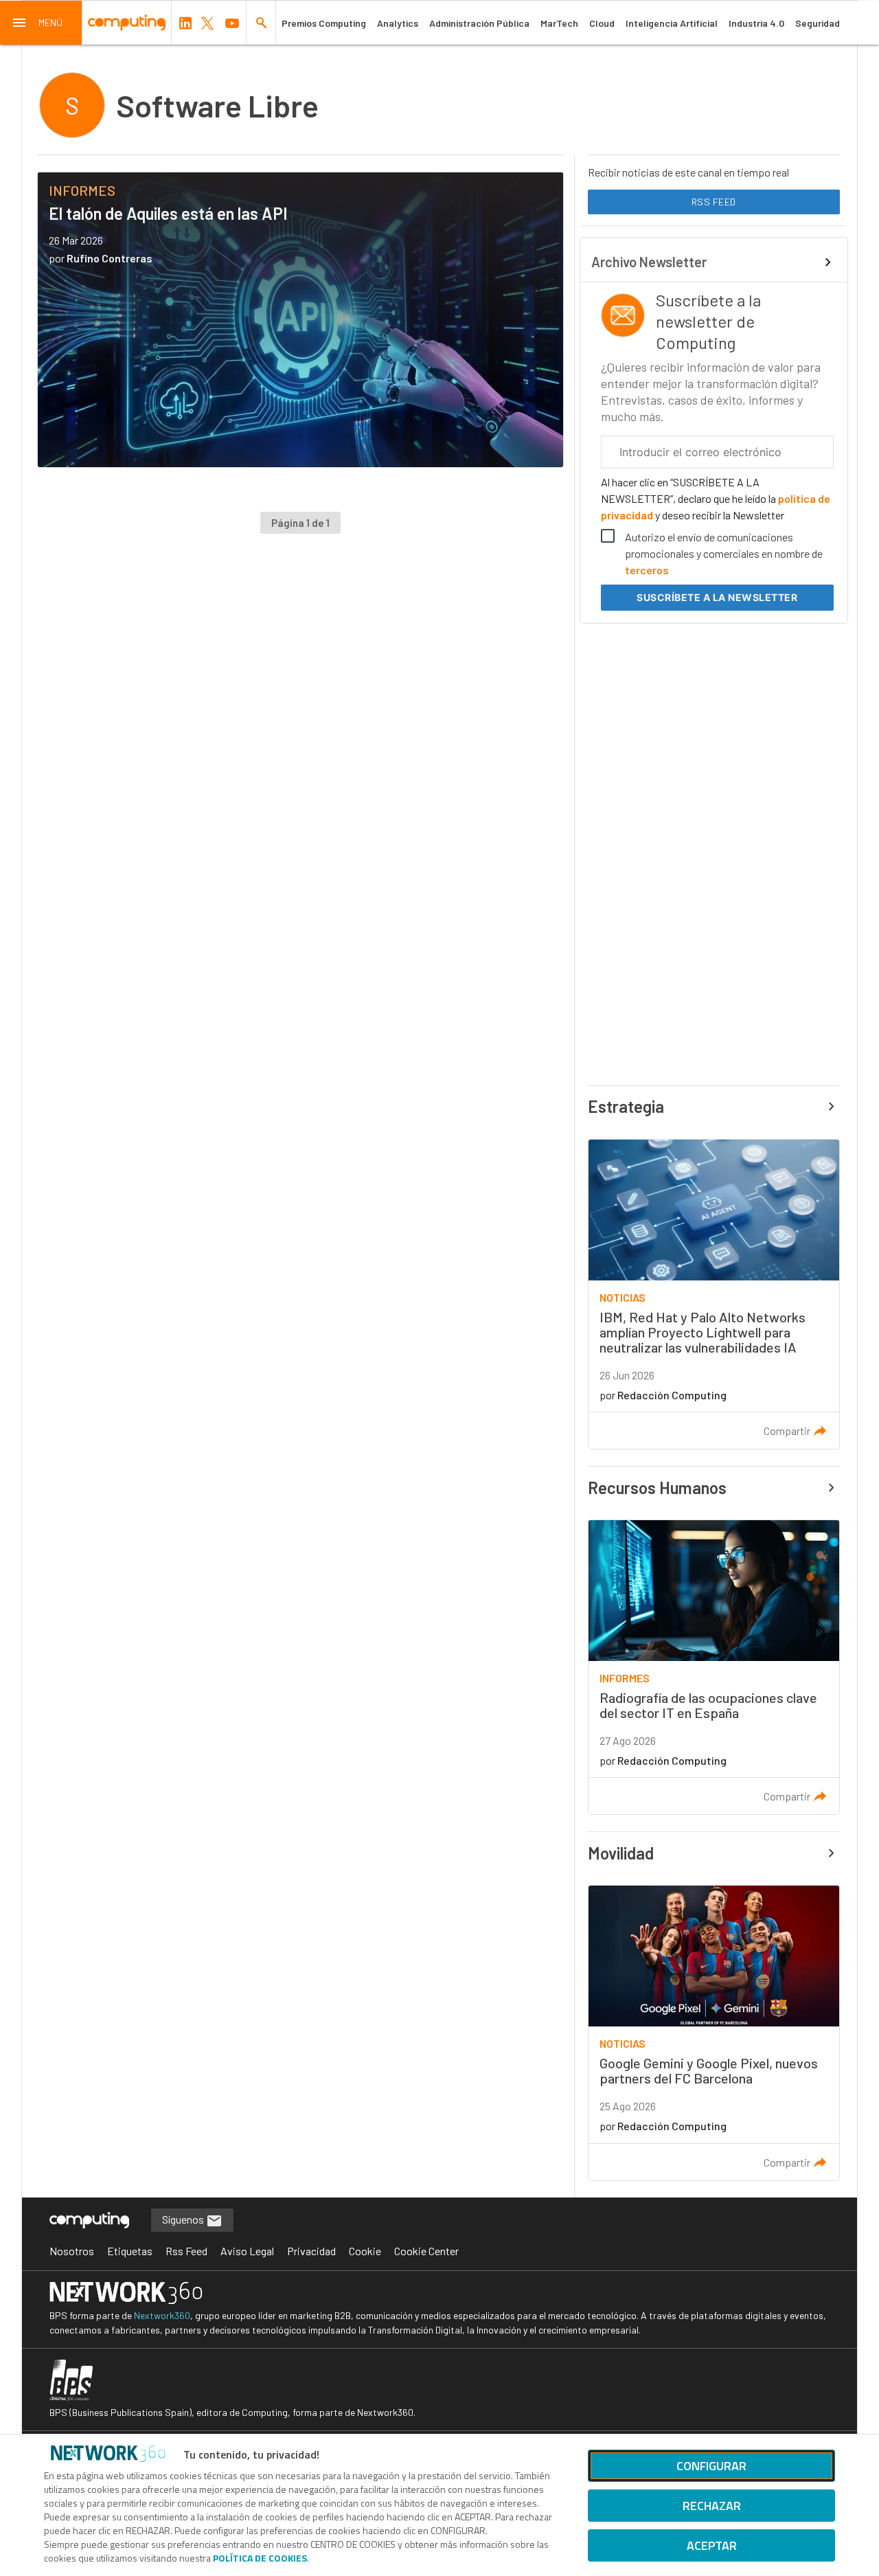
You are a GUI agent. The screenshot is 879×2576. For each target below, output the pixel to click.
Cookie (365, 2251)
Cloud (602, 23)
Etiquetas (130, 2251)
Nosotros (72, 2251)
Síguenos (184, 2219)
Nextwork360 (162, 2315)
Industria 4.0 (756, 23)
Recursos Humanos (657, 1488)
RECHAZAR (712, 2506)
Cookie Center (426, 2251)
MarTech (559, 23)
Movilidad (621, 1853)
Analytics (398, 23)
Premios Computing (324, 23)
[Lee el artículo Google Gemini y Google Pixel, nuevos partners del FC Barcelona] (714, 2033)
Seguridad (818, 23)
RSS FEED (714, 202)
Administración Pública (479, 23)
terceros (647, 570)
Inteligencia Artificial (672, 23)
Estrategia (626, 1106)
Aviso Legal (247, 2251)
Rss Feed (186, 2251)
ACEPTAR (712, 2545)
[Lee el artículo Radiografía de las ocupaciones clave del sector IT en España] (714, 1668)
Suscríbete (717, 597)
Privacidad (311, 2251)
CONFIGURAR (711, 2466)
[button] (41, 23)
